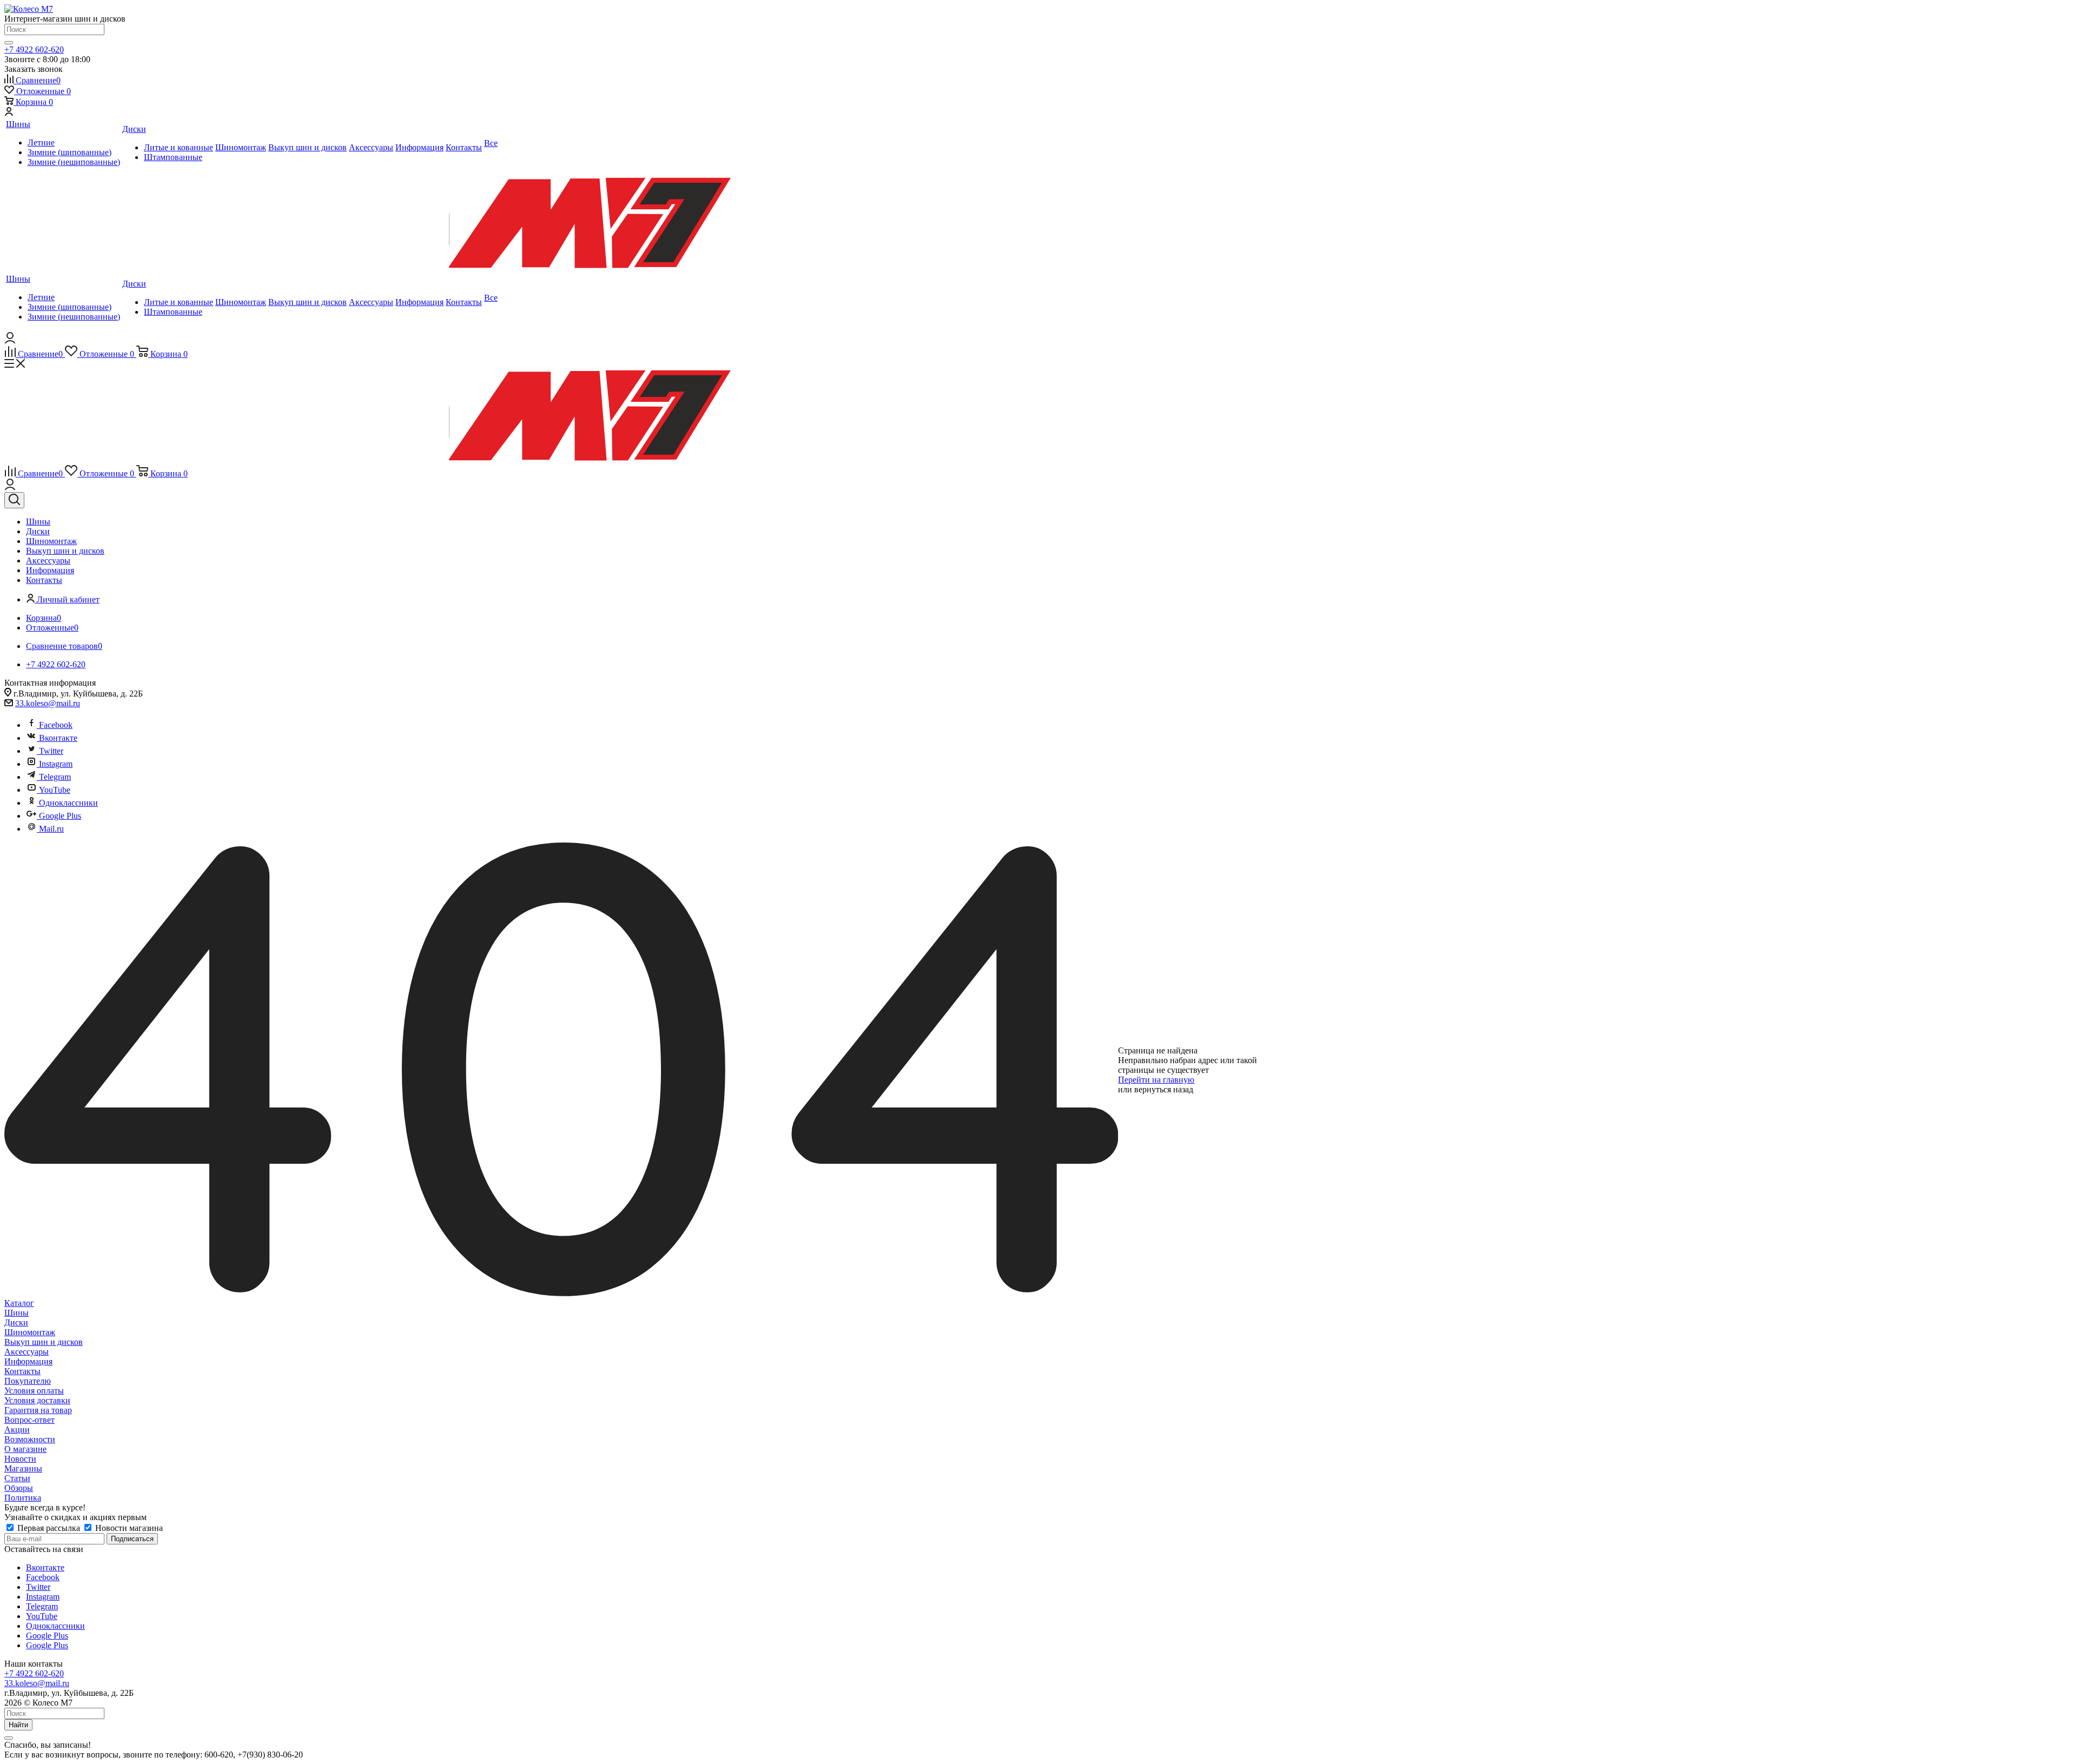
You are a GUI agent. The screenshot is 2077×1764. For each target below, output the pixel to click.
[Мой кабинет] (9, 113)
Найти (18, 1725)
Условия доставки (37, 1400)
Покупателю (28, 1381)
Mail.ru (51, 829)
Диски (16, 1322)
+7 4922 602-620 (34, 49)
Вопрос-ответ (29, 1420)
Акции (17, 1430)
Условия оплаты (34, 1391)
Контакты (22, 1371)
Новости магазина (128, 1528)
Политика (23, 1498)
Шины (16, 1313)
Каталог (19, 1303)
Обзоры (19, 1488)
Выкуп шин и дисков (44, 1342)
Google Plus (60, 816)
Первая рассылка (49, 1528)
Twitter (51, 751)
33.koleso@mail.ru (48, 703)
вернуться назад (1164, 1089)
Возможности (30, 1439)
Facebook (56, 725)
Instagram (56, 764)
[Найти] (9, 43)
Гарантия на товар (38, 1410)
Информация (28, 1361)
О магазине (25, 1449)
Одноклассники (68, 803)
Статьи (17, 1478)
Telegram (55, 777)
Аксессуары (27, 1352)
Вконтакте (58, 738)
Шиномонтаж (30, 1332)
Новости (20, 1459)
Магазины (23, 1468)
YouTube (55, 790)
